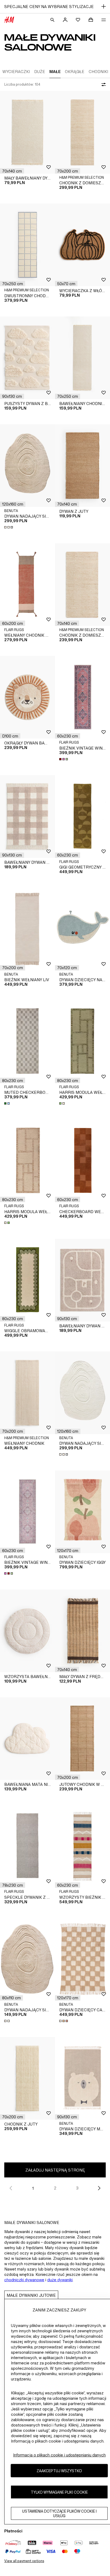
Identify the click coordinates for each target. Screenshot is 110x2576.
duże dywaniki (60, 2280)
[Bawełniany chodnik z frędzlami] (82, 358)
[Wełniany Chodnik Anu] (27, 585)
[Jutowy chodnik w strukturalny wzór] (82, 1739)
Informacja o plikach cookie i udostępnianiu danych (59, 2455)
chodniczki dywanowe (24, 2280)
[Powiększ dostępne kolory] (9, 527)
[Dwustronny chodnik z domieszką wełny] (27, 245)
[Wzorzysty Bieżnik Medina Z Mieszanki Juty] (82, 1846)
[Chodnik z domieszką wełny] (82, 132)
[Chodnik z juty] (27, 2078)
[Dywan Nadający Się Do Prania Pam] (27, 466)
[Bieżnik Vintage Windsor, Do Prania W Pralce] (82, 697)
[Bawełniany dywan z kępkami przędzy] (82, 1280)
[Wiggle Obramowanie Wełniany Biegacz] (27, 1280)
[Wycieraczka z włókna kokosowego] (82, 245)
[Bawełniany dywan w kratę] (27, 817)
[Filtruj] (103, 85)
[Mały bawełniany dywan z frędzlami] (27, 132)
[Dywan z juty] (82, 466)
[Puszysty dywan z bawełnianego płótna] (27, 358)
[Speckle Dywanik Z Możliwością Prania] (27, 1846)
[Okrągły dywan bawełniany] (27, 697)
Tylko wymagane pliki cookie (59, 2492)
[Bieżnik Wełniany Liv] (27, 929)
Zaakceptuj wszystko (59, 2471)
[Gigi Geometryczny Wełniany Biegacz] (82, 817)
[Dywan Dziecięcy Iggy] (82, 1512)
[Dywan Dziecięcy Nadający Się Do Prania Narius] (82, 929)
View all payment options (24, 2561)
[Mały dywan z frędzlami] (82, 1631)
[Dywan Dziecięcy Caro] (82, 1959)
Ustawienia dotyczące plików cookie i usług (59, 2513)
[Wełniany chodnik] (27, 1393)
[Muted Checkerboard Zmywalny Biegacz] (27, 1042)
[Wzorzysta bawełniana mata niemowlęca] (27, 1631)
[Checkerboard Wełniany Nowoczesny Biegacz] (82, 1161)
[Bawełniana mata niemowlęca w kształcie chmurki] (27, 1739)
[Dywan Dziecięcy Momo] (82, 2078)
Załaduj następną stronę (55, 2170)
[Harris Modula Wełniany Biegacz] (82, 1042)
